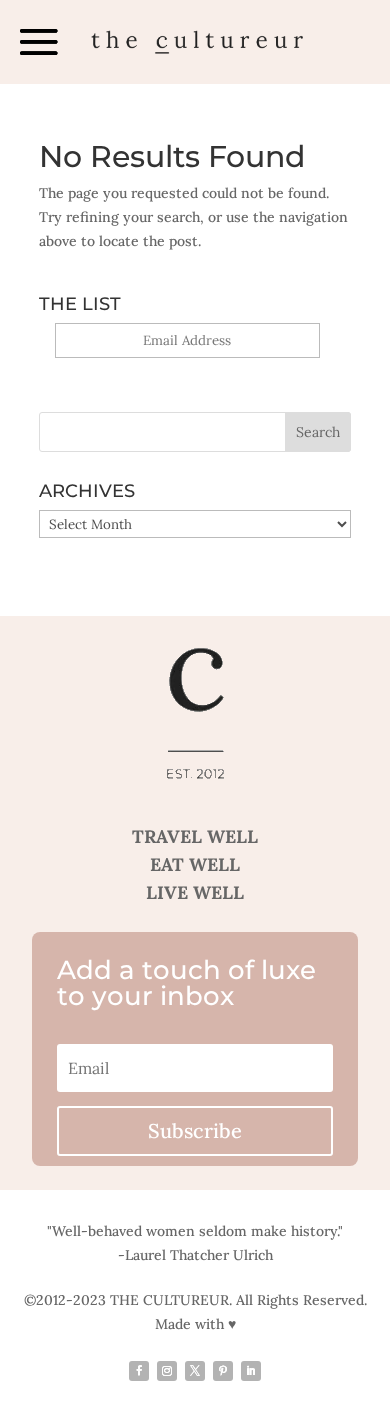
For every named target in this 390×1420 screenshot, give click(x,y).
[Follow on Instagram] (167, 1371)
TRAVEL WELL (195, 836)
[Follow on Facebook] (139, 1371)
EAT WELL (195, 864)
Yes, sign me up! (187, 369)
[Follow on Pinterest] (223, 1371)
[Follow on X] (195, 1371)
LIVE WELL (195, 892)
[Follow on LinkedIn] (251, 1371)
